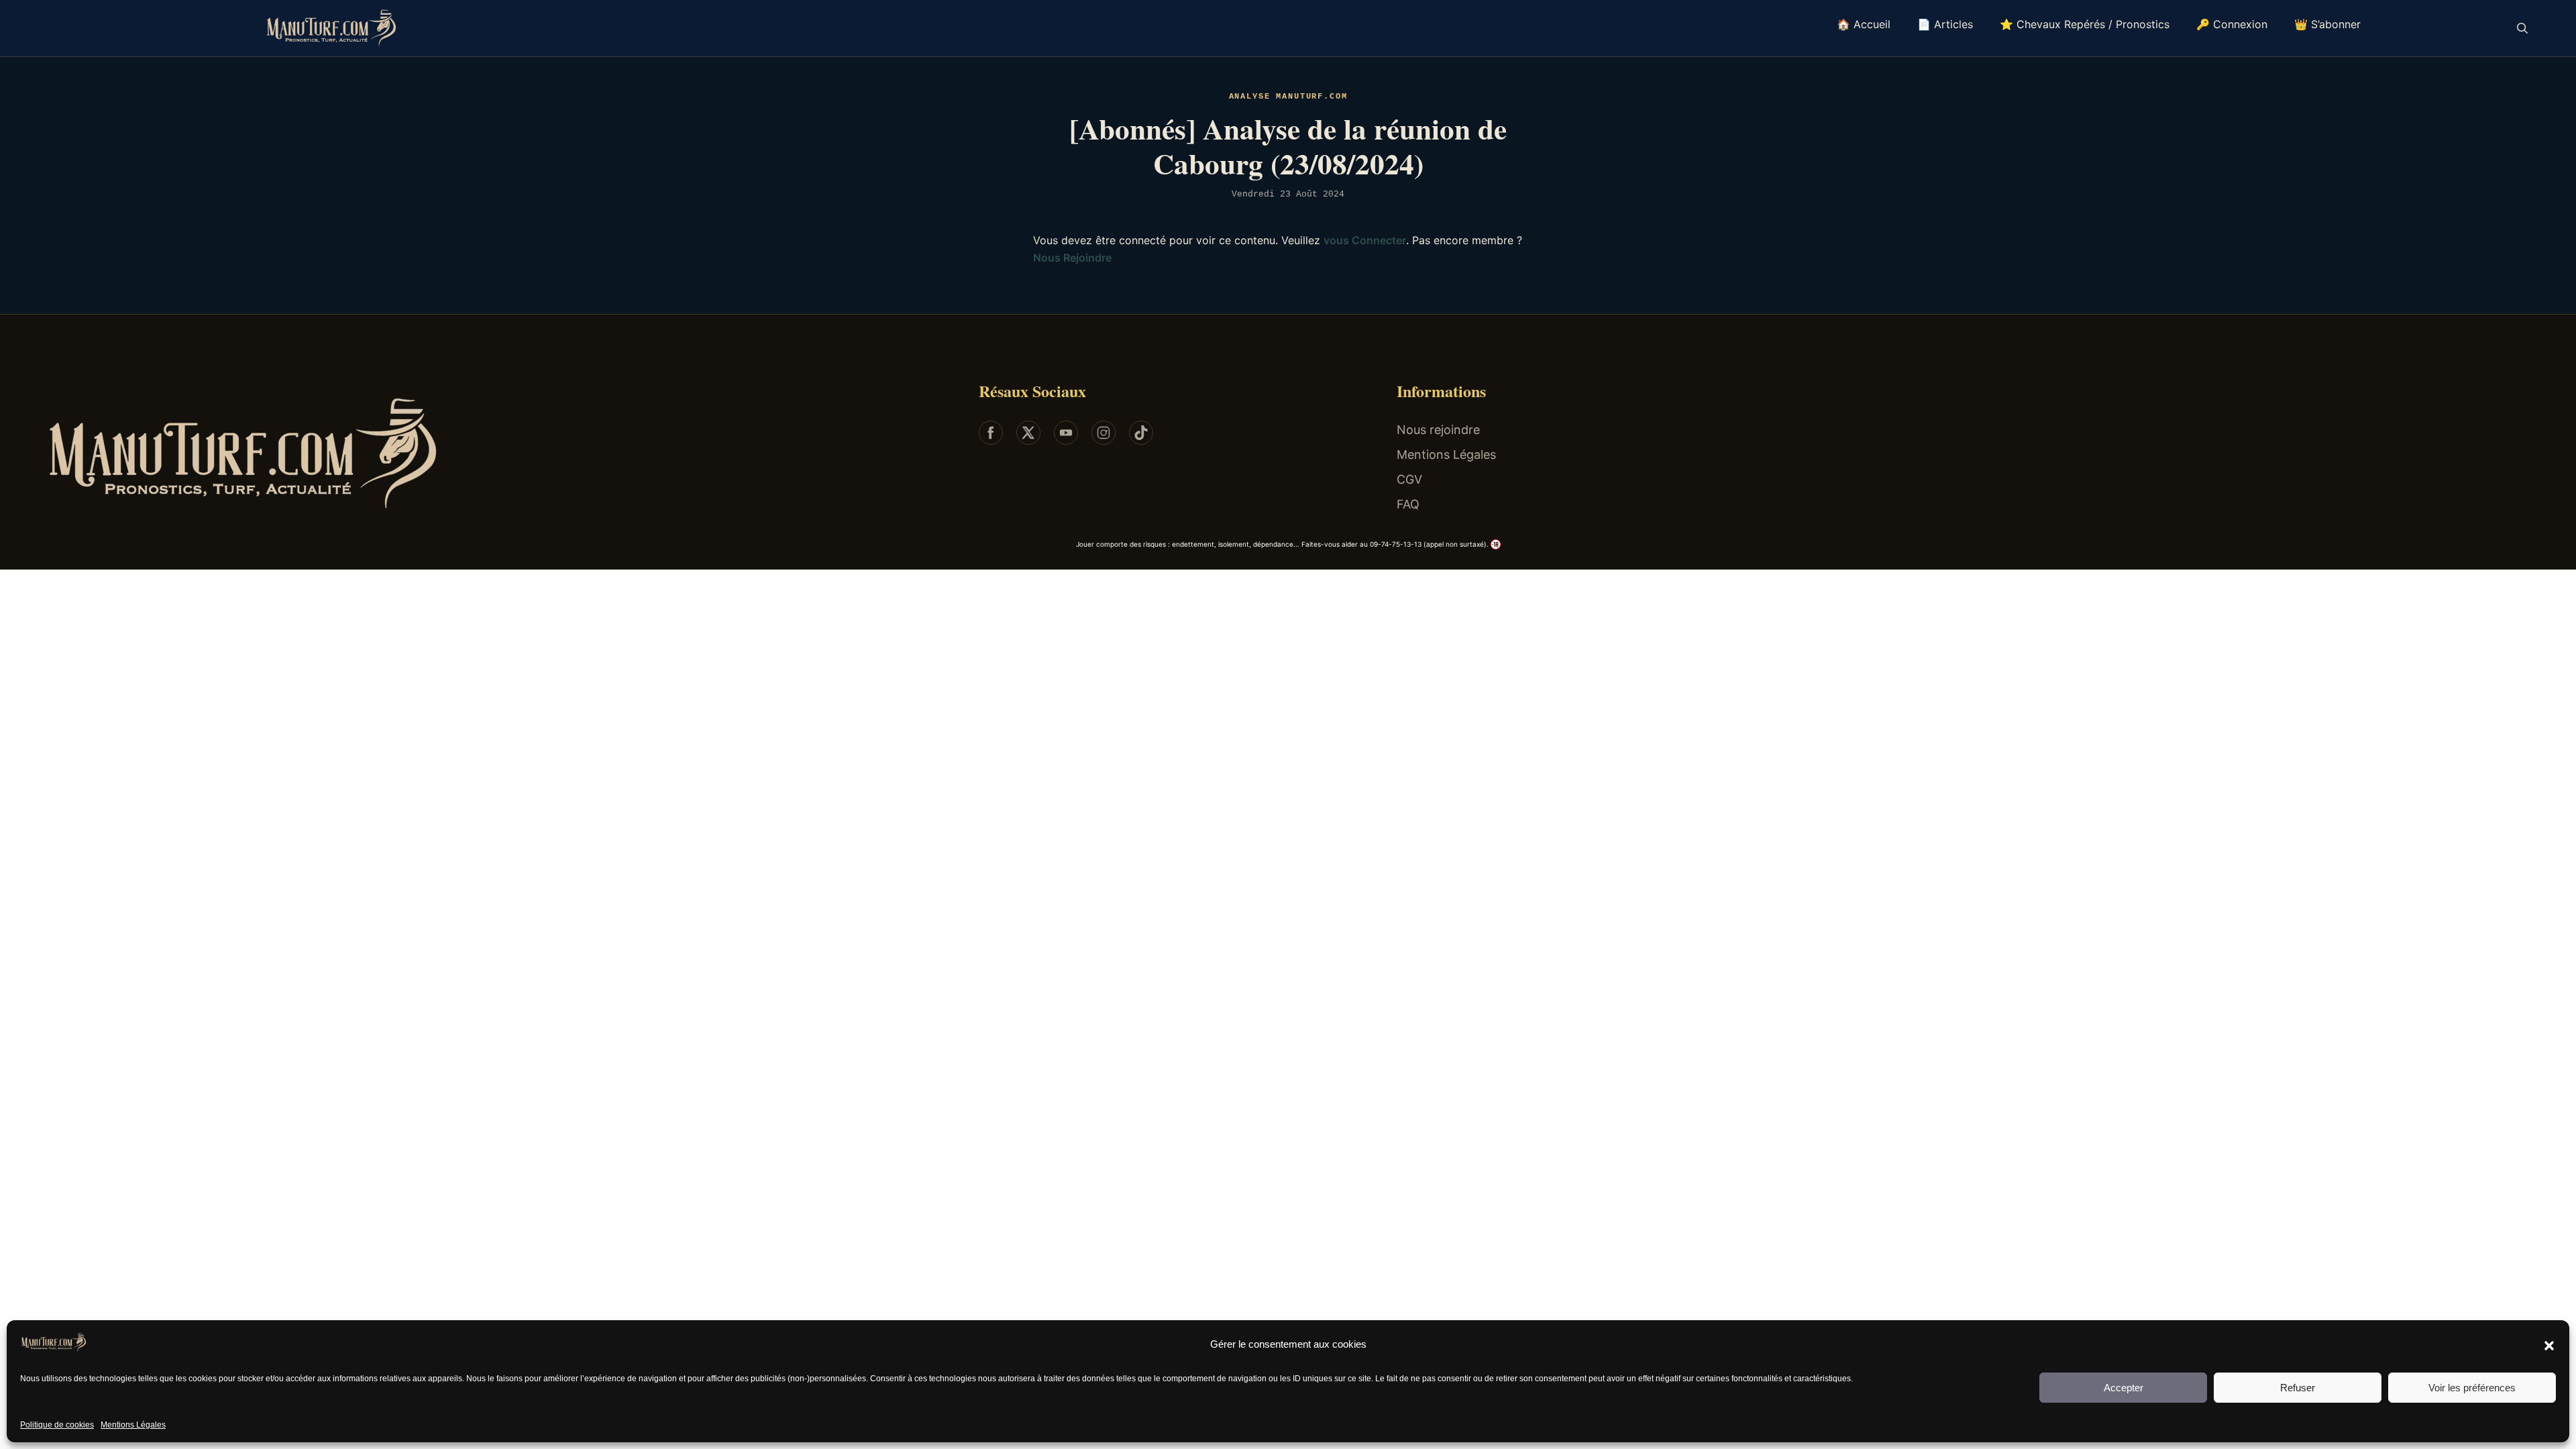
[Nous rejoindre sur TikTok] (1141, 433)
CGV (1409, 479)
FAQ (1408, 504)
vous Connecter (1365, 240)
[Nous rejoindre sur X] (1028, 433)
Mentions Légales (133, 1425)
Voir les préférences (2472, 1388)
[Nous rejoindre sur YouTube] (1066, 433)
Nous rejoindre (1438, 430)
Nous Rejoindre (1072, 258)
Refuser (2298, 1388)
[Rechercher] (2522, 28)
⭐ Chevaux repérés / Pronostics (2085, 24)
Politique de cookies (57, 1425)
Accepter (2124, 1388)
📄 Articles (1945, 24)
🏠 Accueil (1864, 24)
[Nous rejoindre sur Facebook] (991, 433)
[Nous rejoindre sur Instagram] (1104, 433)
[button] (2549, 1345)
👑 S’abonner (2327, 24)
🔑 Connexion (2232, 24)
